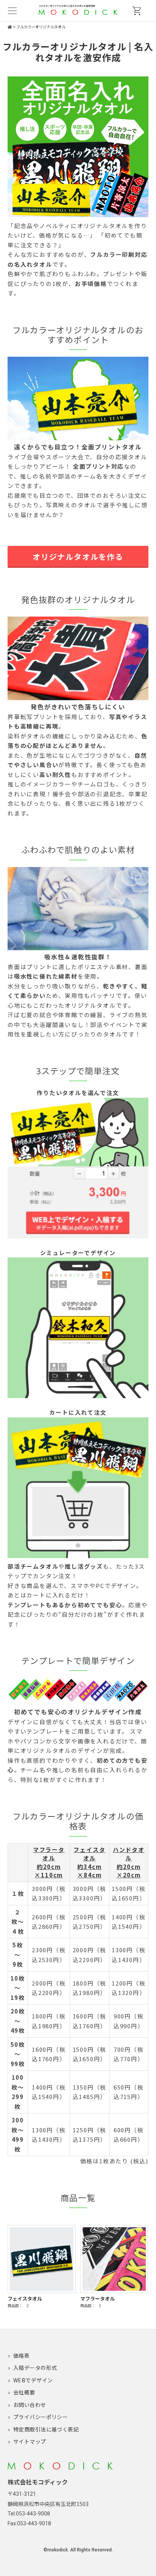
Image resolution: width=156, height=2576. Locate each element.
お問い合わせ (30, 2405)
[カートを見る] (137, 11)
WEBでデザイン (33, 2380)
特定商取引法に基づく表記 (46, 2429)
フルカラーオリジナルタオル (41, 27)
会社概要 (24, 2392)
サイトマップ (30, 2441)
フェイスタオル (25, 2299)
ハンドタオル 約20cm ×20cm (129, 1862)
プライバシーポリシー (41, 2417)
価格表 (21, 2355)
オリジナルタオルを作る (78, 557)
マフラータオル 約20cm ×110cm (49, 1862)
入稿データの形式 (35, 2368)
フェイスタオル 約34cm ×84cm (89, 1862)
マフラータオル (97, 2299)
